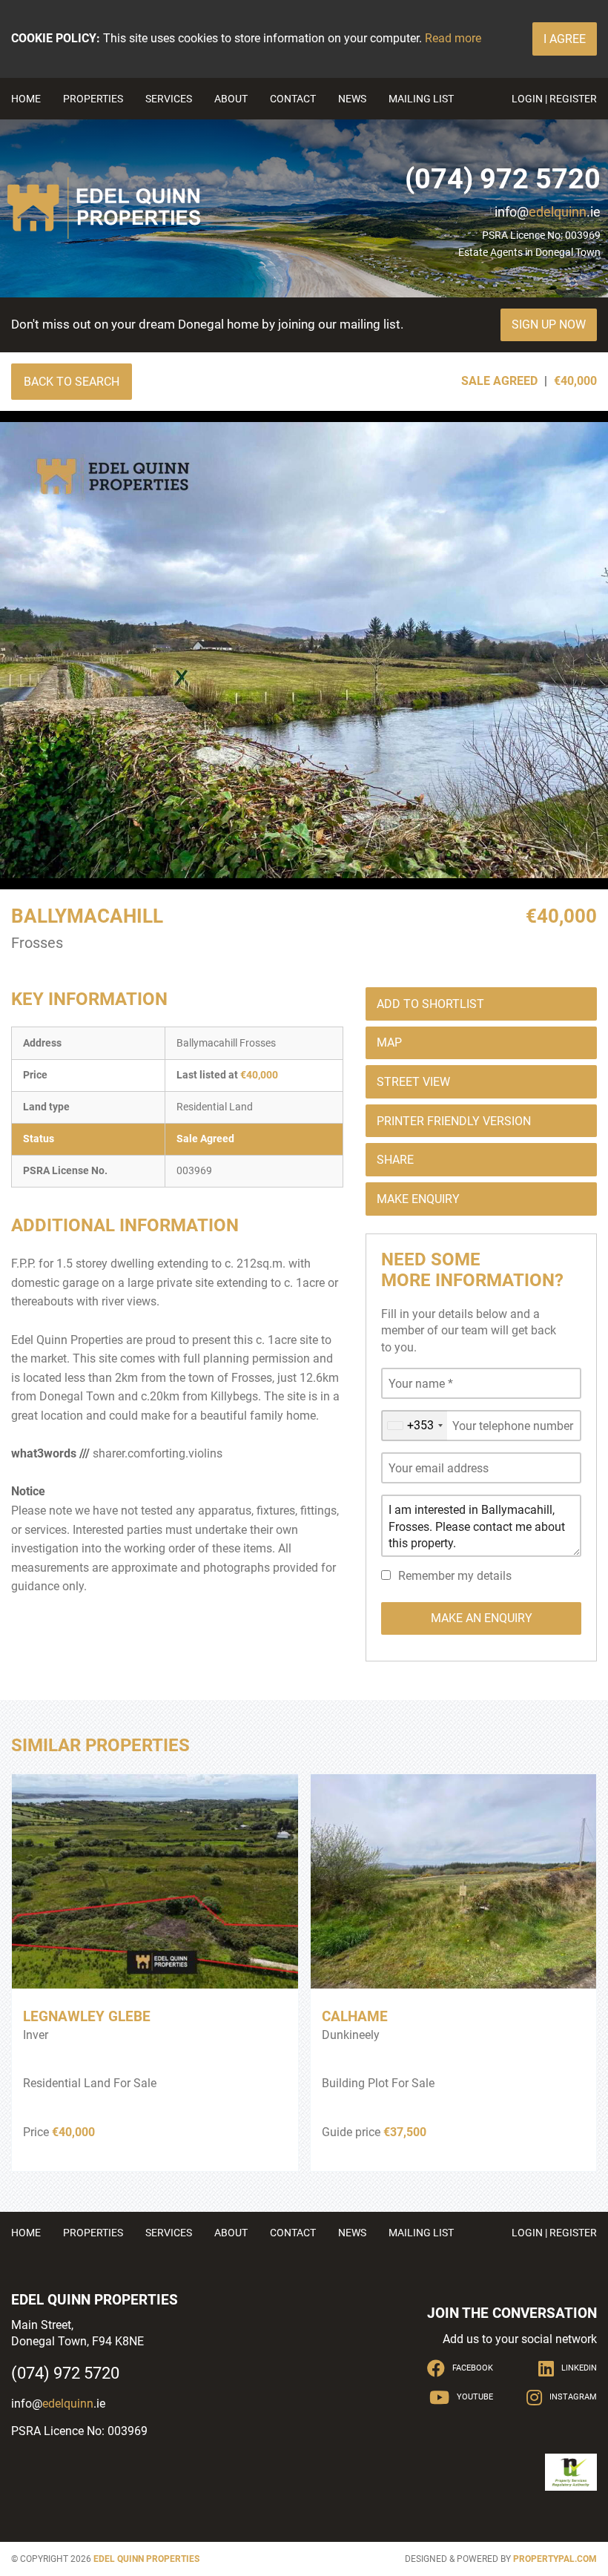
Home (26, 99)
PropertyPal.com (555, 2559)
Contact (293, 99)
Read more (453, 38)
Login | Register (554, 99)
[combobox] (414, 1426)
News (352, 99)
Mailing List (421, 99)
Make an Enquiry (482, 1618)
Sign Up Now (549, 325)
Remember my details (455, 1576)
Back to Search (72, 382)
